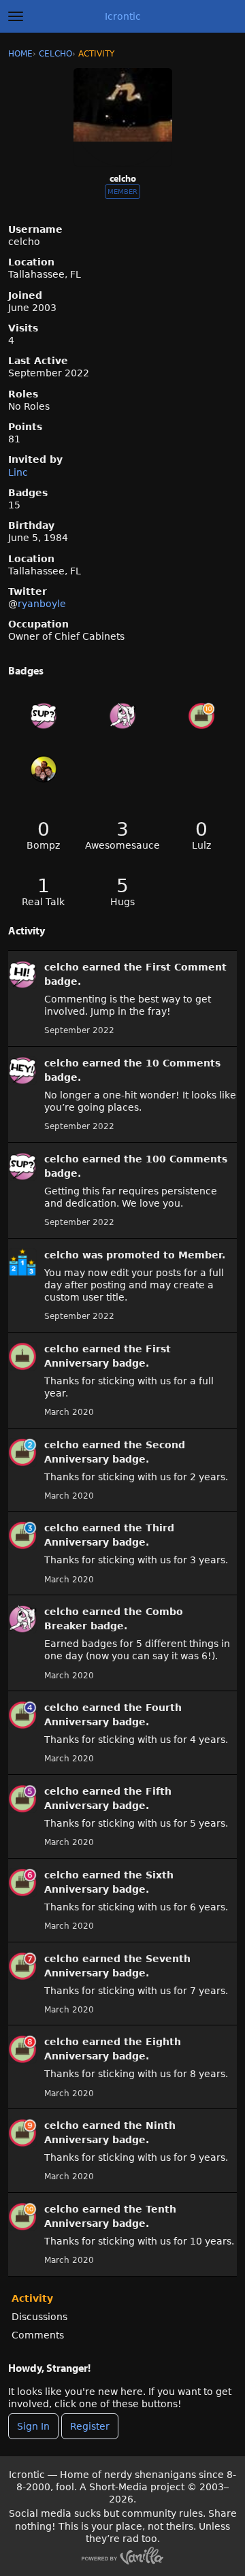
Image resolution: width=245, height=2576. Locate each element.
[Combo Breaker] (122, 716)
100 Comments (186, 1159)
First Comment (186, 967)
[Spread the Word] (44, 769)
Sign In (33, 2426)
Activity (32, 2298)
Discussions (39, 2317)
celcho (62, 967)
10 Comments (183, 1063)
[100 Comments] (44, 716)
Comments (38, 2335)
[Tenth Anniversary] (201, 716)
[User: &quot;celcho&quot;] (22, 975)
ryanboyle (42, 604)
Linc (18, 472)
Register (90, 2426)
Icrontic (123, 16)
